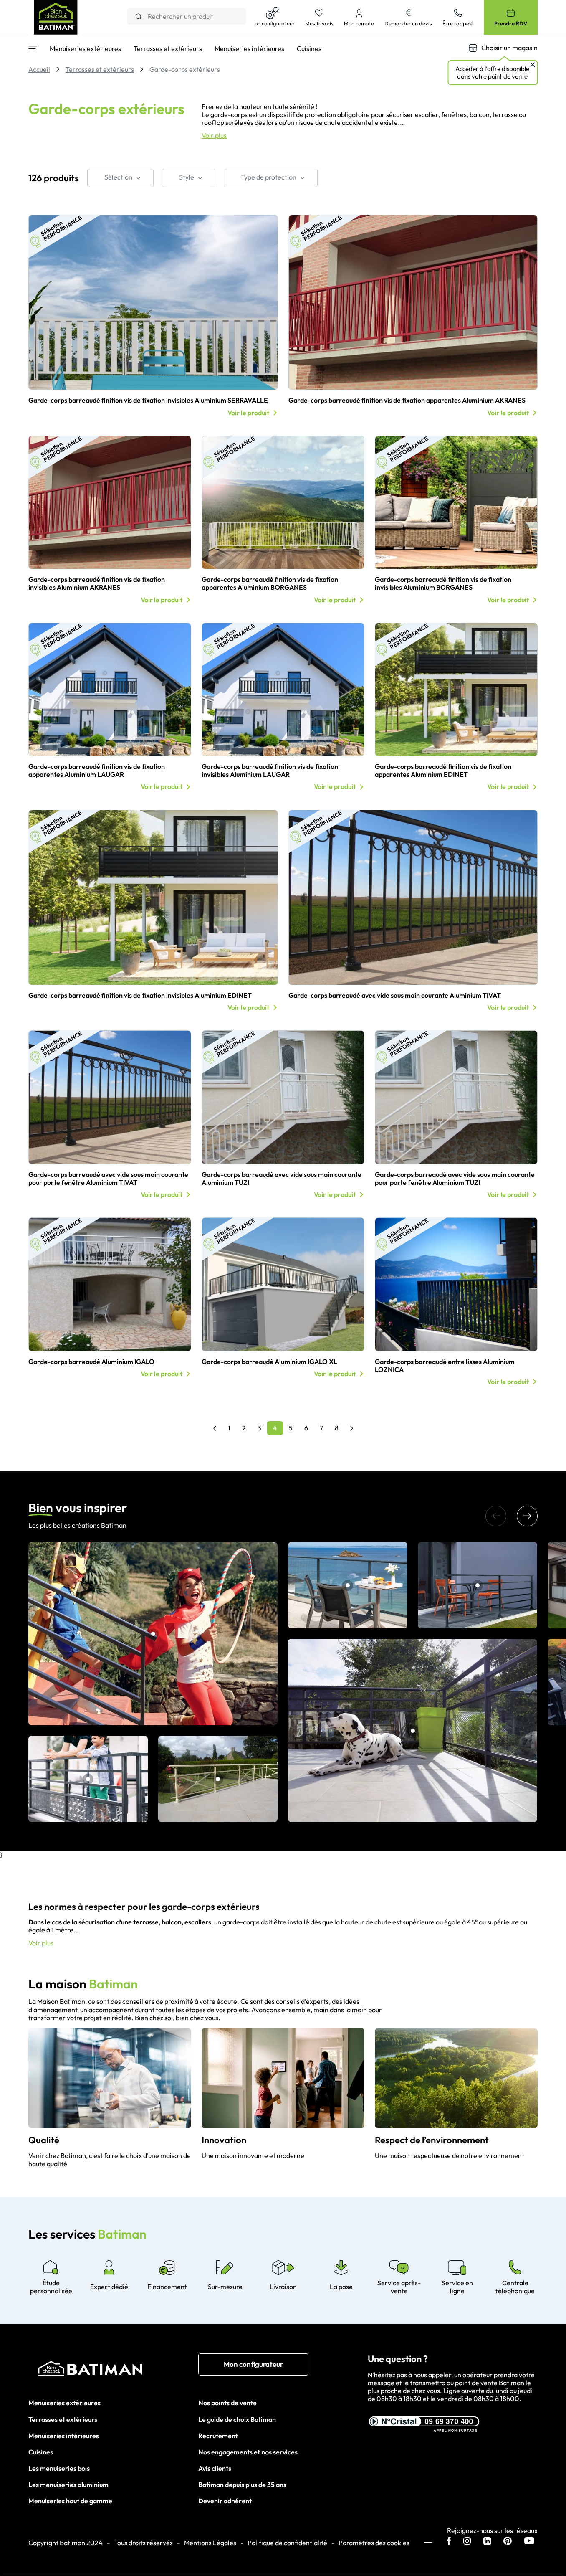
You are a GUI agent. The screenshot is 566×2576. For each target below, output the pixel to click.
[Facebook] (449, 2542)
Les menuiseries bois (59, 2468)
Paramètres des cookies (374, 2543)
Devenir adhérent (225, 2501)
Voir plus (214, 136)
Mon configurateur (253, 2364)
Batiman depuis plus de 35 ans (242, 2485)
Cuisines (41, 2452)
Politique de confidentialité (287, 2543)
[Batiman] (113, 2371)
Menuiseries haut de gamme (70, 2501)
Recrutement (218, 2436)
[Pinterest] (508, 2542)
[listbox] (120, 178)
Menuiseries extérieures (64, 2403)
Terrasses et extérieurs (63, 2419)
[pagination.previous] (215, 1428)
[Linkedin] (487, 2542)
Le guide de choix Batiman (237, 2419)
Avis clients (215, 2468)
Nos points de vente (227, 2403)
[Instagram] (467, 2542)
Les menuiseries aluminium (68, 2485)
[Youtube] (529, 2542)
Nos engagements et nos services (248, 2452)
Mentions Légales (210, 2543)
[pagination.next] (352, 1428)
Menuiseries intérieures (64, 2436)
